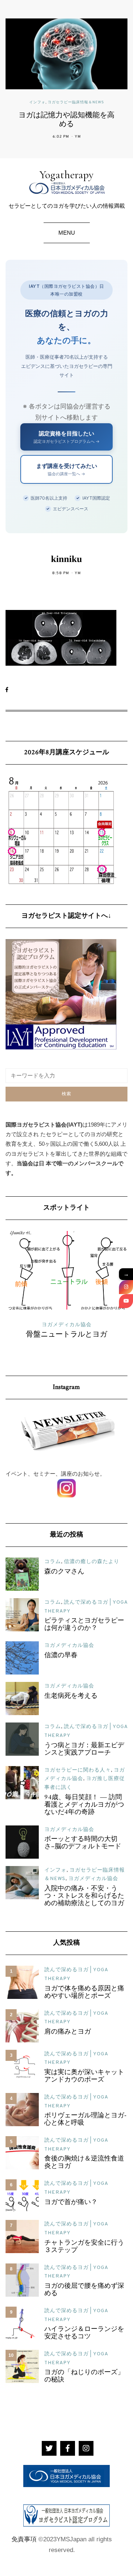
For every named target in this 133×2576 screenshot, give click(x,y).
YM (78, 137)
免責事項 (24, 2539)
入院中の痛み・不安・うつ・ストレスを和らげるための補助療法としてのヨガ (84, 1896)
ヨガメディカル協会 (69, 1646)
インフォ (37, 103)
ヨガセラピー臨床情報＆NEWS (76, 103)
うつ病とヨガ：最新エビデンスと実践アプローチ (84, 1749)
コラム (53, 1562)
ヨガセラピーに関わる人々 (78, 1770)
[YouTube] (126, 1301)
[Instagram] (126, 1287)
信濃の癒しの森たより (92, 1562)
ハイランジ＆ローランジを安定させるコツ (84, 2333)
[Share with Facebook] (10, 690)
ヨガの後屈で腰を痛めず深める (84, 2290)
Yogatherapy (66, 175)
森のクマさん (64, 1572)
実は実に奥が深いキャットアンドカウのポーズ (84, 2076)
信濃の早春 (61, 1656)
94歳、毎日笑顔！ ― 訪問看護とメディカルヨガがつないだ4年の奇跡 (84, 1805)
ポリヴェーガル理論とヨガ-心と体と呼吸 (86, 2120)
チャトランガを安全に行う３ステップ (84, 2247)
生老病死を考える (71, 1696)
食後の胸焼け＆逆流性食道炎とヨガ (84, 2163)
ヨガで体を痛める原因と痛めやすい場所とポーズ (84, 1993)
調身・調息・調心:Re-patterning (71, 1335)
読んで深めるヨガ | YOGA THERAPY (71, 1325)
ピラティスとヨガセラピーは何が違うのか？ (84, 1625)
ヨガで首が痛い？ (71, 2203)
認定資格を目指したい (67, 437)
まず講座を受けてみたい (67, 469)
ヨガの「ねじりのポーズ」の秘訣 (84, 2376)
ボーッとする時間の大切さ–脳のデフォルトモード (83, 1843)
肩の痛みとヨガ (68, 2032)
